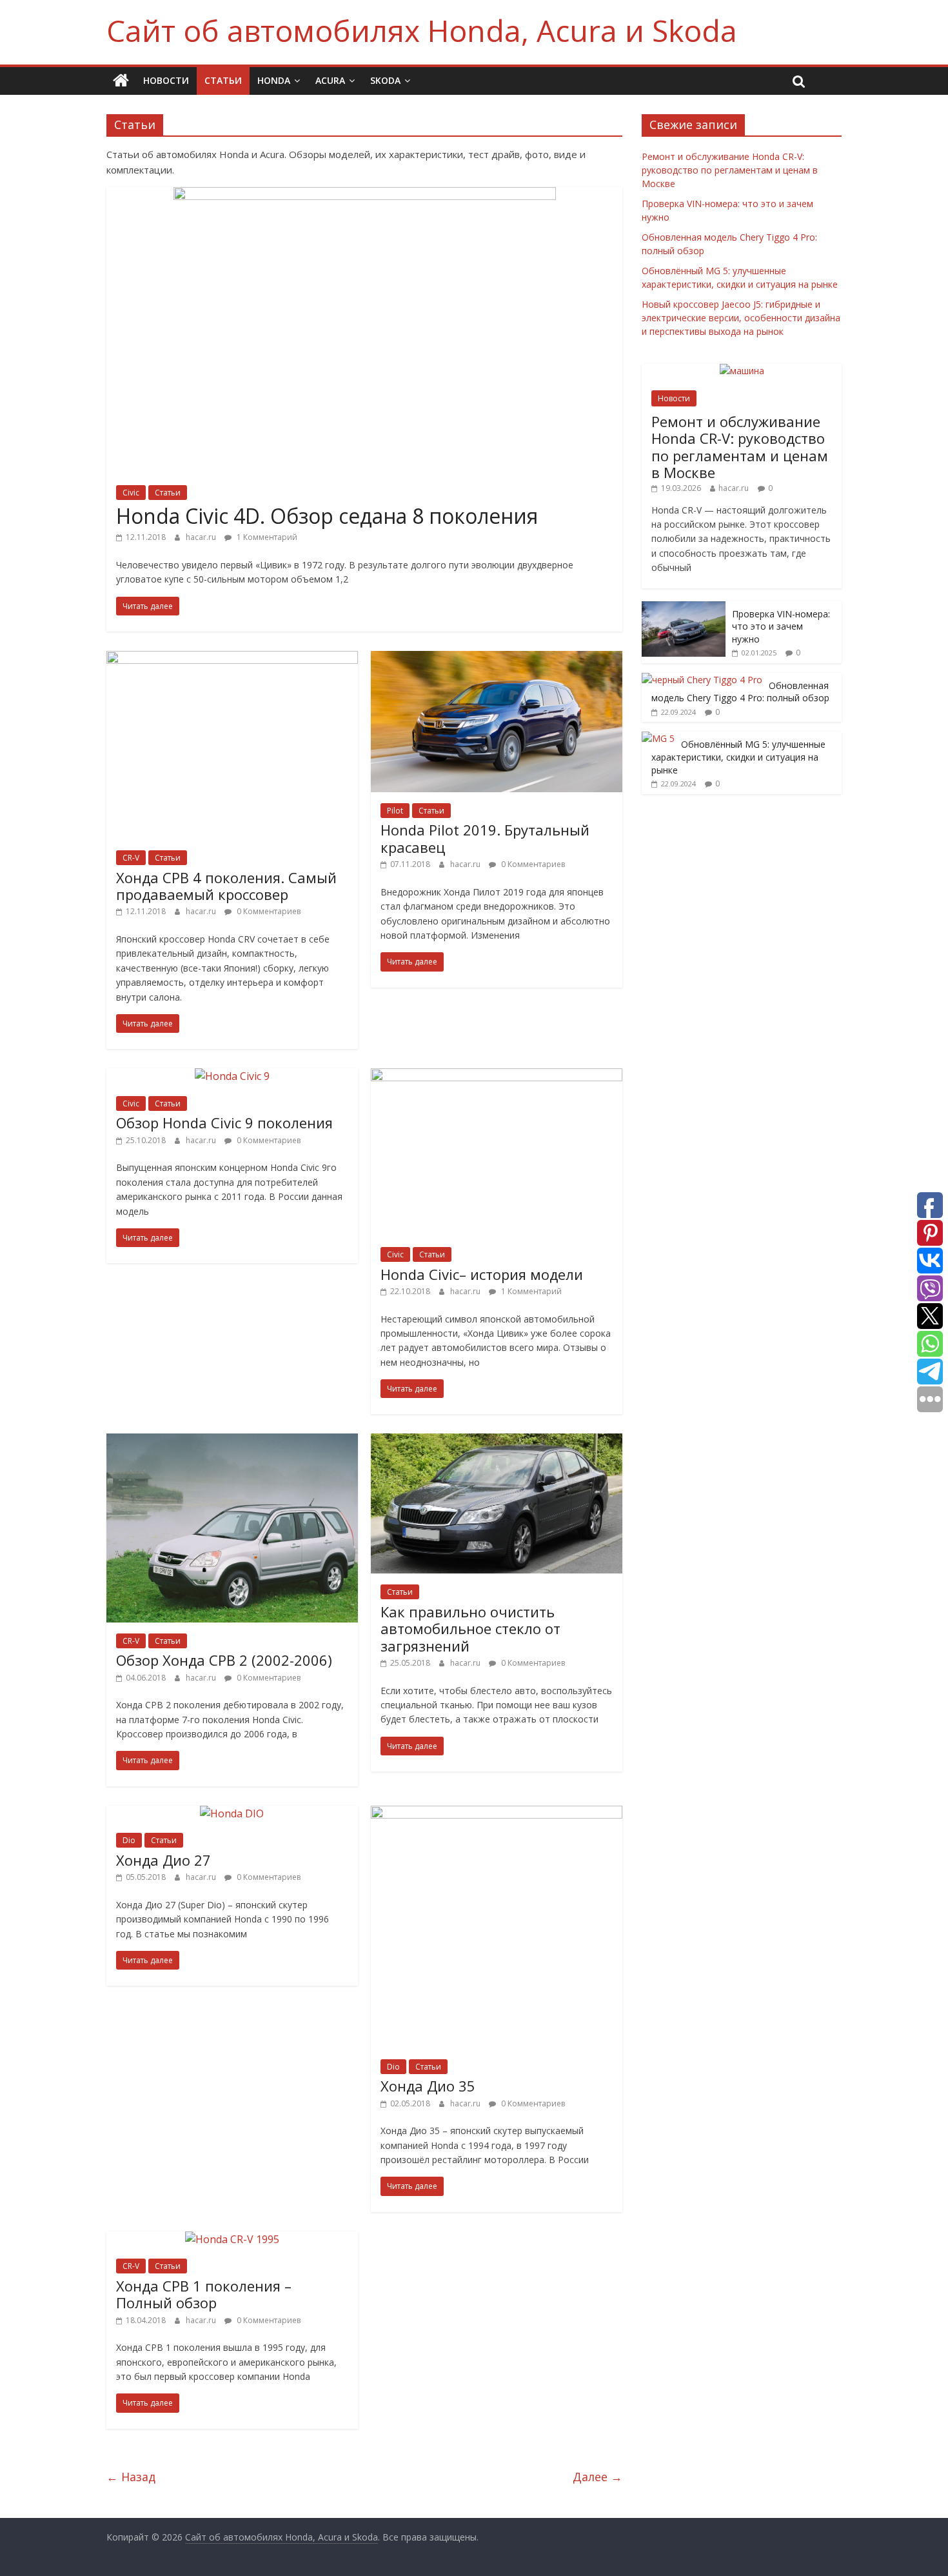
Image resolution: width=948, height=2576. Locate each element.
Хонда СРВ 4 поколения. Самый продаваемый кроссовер (226, 886)
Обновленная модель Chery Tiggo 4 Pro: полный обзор (740, 692)
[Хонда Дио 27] (232, 1813)
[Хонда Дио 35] (497, 1813)
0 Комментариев (268, 911)
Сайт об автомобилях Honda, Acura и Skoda (422, 30)
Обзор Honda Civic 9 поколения (224, 1123)
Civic (131, 493)
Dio (129, 1840)
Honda (274, 80)
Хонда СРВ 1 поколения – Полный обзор (204, 2294)
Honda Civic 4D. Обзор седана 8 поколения (327, 516)
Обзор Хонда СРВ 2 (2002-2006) (224, 1660)
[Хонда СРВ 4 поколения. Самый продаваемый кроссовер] (232, 659)
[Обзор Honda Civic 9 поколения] (232, 1076)
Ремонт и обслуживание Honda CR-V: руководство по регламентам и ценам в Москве (730, 170)
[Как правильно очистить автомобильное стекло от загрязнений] (497, 1441)
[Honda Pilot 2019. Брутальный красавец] (497, 659)
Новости (166, 80)
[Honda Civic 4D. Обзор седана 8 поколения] (365, 195)
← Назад (131, 2477)
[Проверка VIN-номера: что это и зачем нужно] (684, 608)
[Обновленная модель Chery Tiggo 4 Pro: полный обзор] (702, 680)
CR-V (131, 858)
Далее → (597, 2477)
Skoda (385, 80)
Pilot (395, 811)
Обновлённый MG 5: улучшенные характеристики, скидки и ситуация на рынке (738, 757)
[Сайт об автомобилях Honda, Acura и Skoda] (121, 81)
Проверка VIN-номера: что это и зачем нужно (781, 626)
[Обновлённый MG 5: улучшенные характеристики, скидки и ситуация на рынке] (658, 738)
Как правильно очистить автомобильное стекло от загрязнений (470, 1629)
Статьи (223, 80)
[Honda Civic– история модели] (497, 1076)
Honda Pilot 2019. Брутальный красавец (485, 838)
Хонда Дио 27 (163, 1860)
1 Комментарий (266, 537)
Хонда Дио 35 (428, 2086)
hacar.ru (202, 537)
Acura (330, 80)
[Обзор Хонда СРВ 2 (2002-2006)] (232, 1441)
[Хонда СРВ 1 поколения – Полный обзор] (232, 2239)
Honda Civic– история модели (482, 1274)
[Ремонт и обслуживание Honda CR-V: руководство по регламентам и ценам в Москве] (742, 371)
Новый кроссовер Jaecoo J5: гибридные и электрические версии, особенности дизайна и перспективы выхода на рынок (741, 318)
